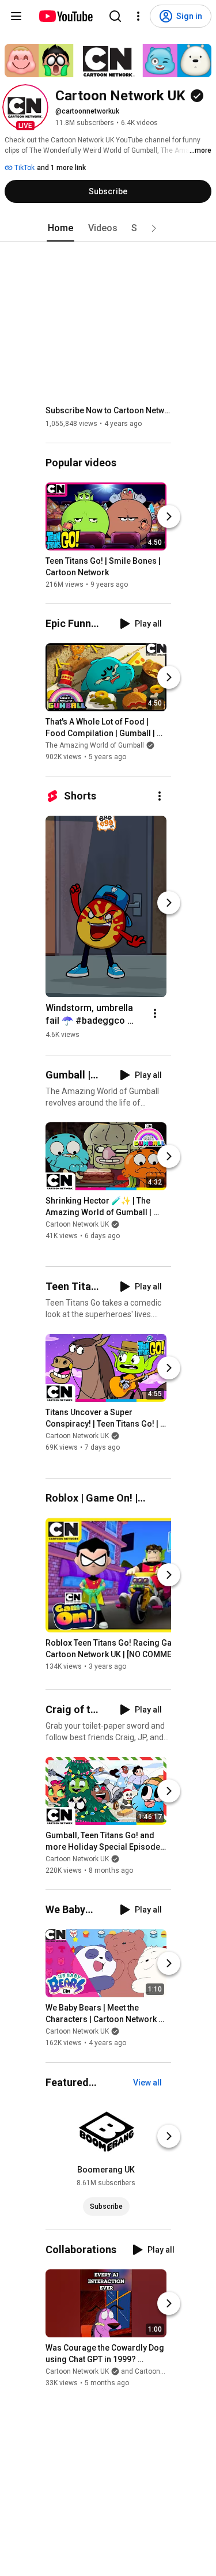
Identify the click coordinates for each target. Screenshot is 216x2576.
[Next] (169, 516)
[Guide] (16, 16)
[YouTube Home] (65, 16)
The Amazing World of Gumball (95, 745)
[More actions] (160, 796)
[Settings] (138, 16)
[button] (25, 107)
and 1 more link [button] (61, 168)
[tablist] (108, 228)
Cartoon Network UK (77, 1224)
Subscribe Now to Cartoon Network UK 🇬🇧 (109, 410)
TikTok (24, 168)
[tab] (60, 228)
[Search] (115, 16)
